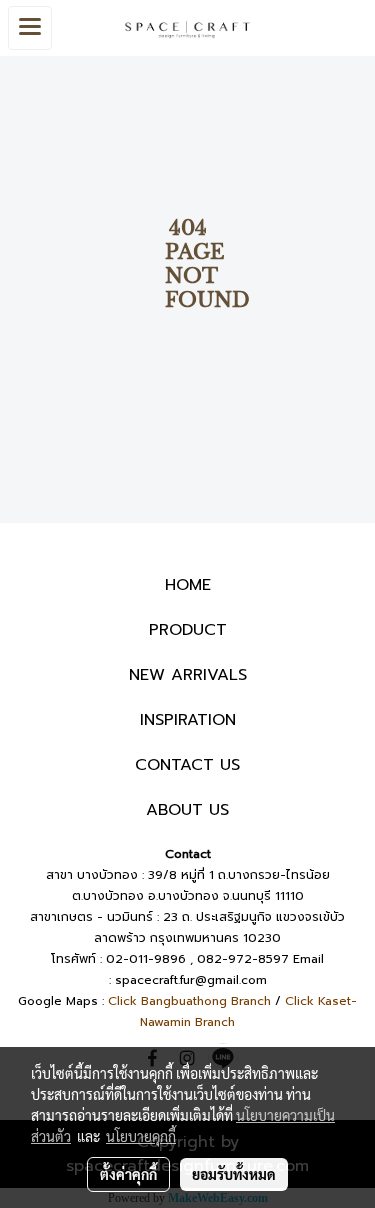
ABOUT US (187, 810)
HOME (188, 585)
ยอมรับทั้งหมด (234, 1174)
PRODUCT (188, 630)
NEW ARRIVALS (188, 675)
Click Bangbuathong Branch (189, 1001)
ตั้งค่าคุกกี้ (128, 1174)
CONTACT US (187, 765)
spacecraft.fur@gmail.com (191, 980)
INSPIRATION (188, 720)
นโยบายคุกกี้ (141, 1136)
